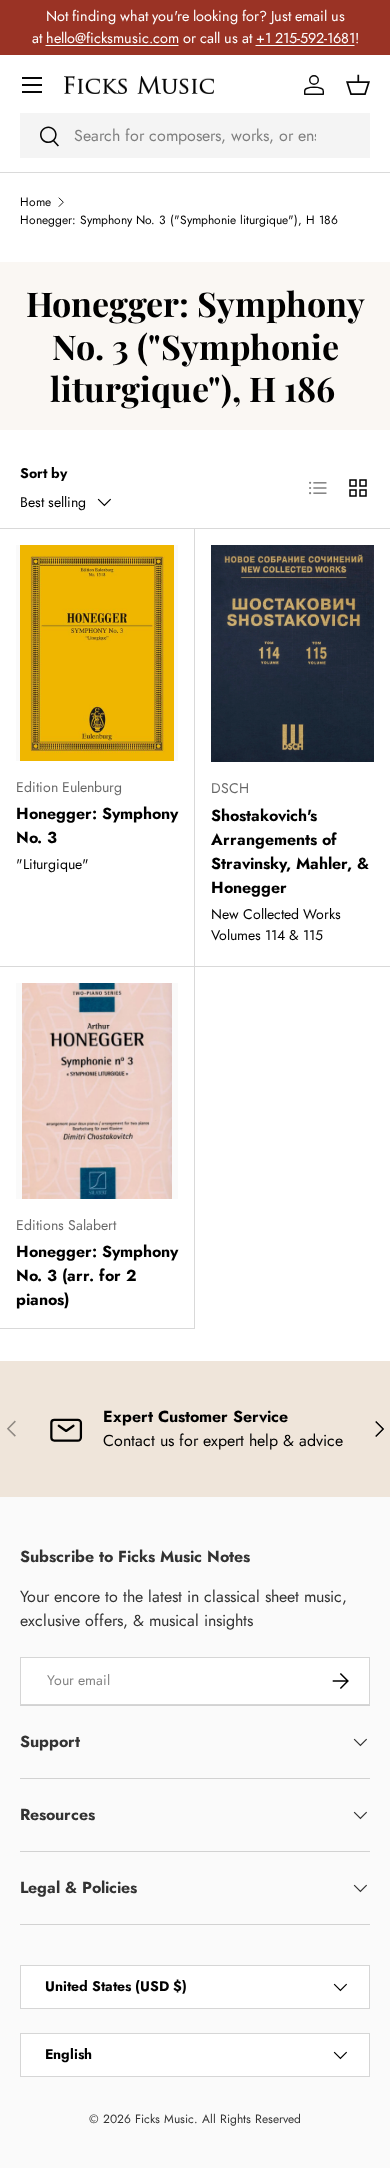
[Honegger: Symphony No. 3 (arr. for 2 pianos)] (97, 1091)
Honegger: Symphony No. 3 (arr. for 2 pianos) (97, 1275)
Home (35, 202)
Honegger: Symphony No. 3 (97, 825)
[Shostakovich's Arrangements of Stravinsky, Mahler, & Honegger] (292, 653)
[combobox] (195, 135)
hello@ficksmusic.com (112, 38)
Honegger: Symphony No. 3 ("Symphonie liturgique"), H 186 (179, 220)
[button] (358, 85)
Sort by (43, 473)
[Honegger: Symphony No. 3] (97, 653)
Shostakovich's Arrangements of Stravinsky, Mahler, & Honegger (290, 851)
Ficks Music (164, 2119)
